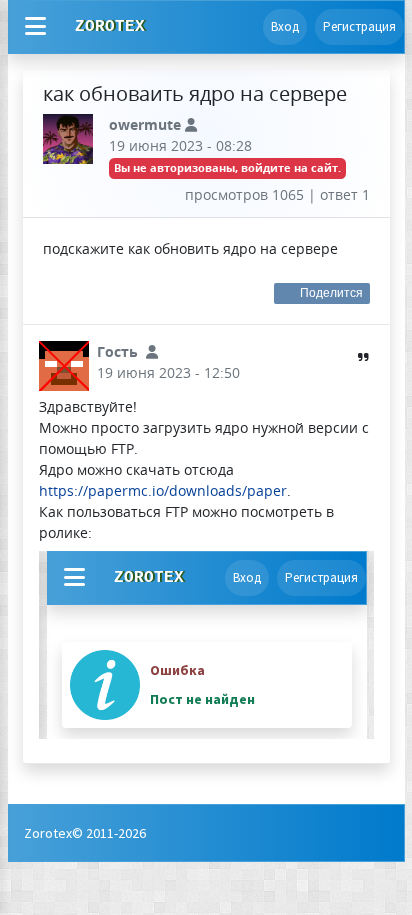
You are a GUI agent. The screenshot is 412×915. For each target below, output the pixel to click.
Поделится (332, 293)
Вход (285, 26)
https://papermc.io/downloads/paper (163, 490)
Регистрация (359, 26)
